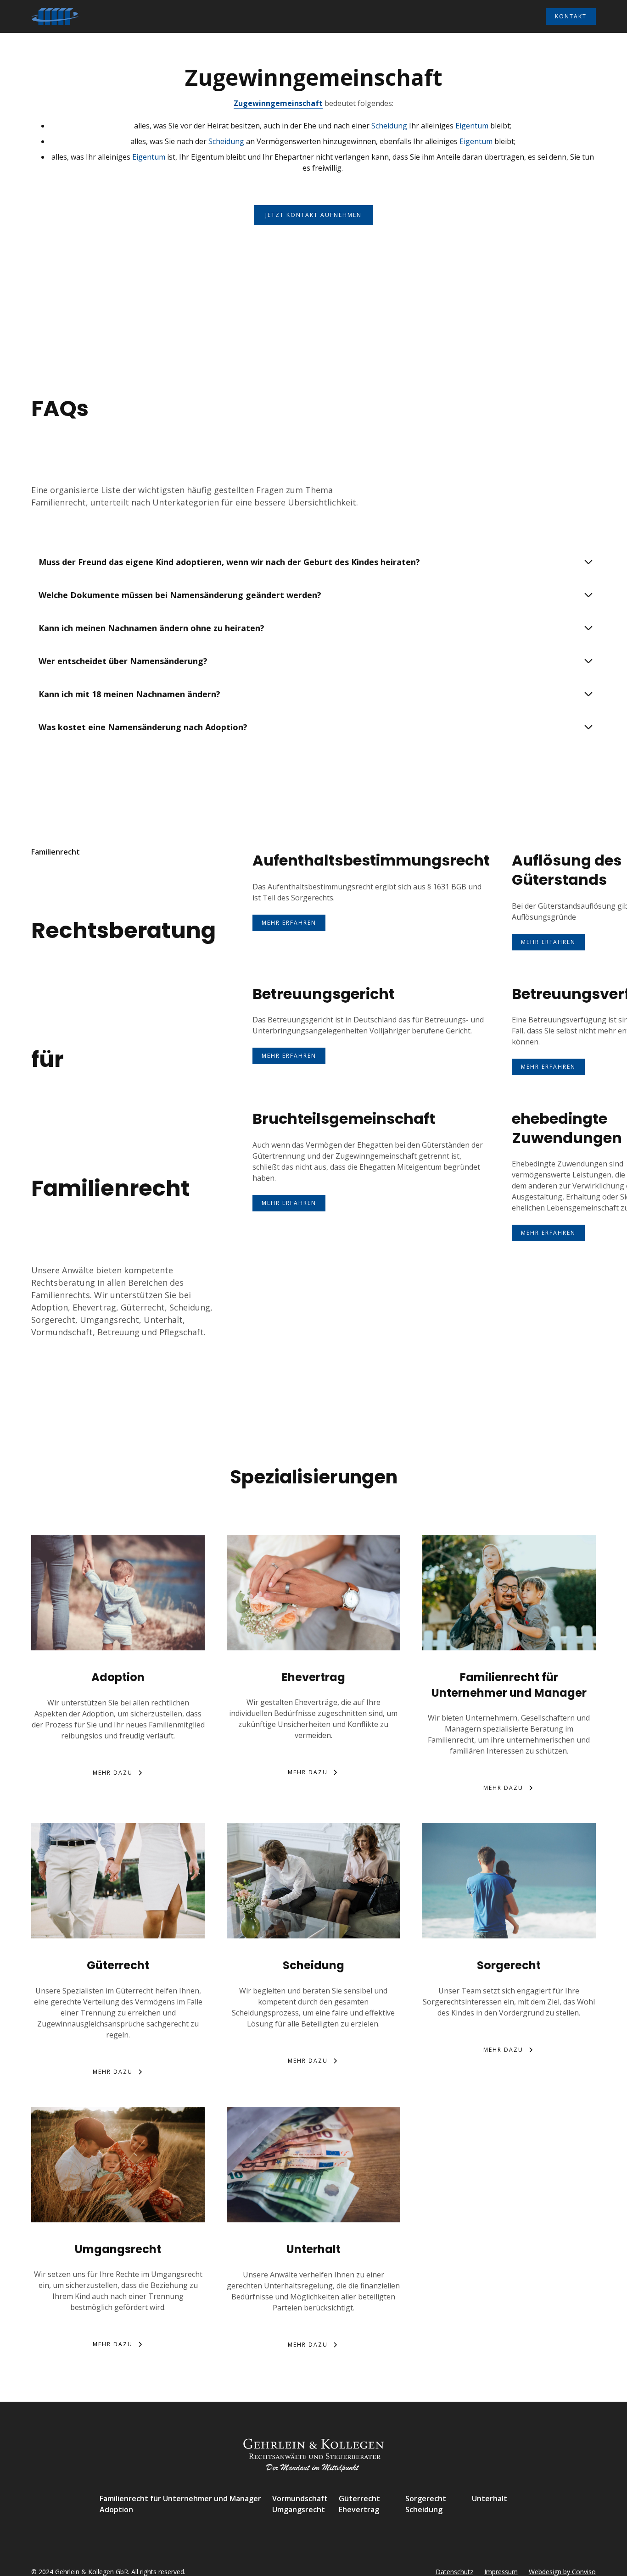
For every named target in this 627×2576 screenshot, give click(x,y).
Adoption (116, 2509)
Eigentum (472, 126)
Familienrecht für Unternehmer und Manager (180, 2498)
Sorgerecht (426, 2498)
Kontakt (571, 16)
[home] (55, 17)
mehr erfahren (289, 923)
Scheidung (389, 126)
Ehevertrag (359, 2509)
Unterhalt (490, 2498)
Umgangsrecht (299, 2509)
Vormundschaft (300, 2498)
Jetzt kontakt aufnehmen (313, 215)
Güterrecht (359, 2498)
